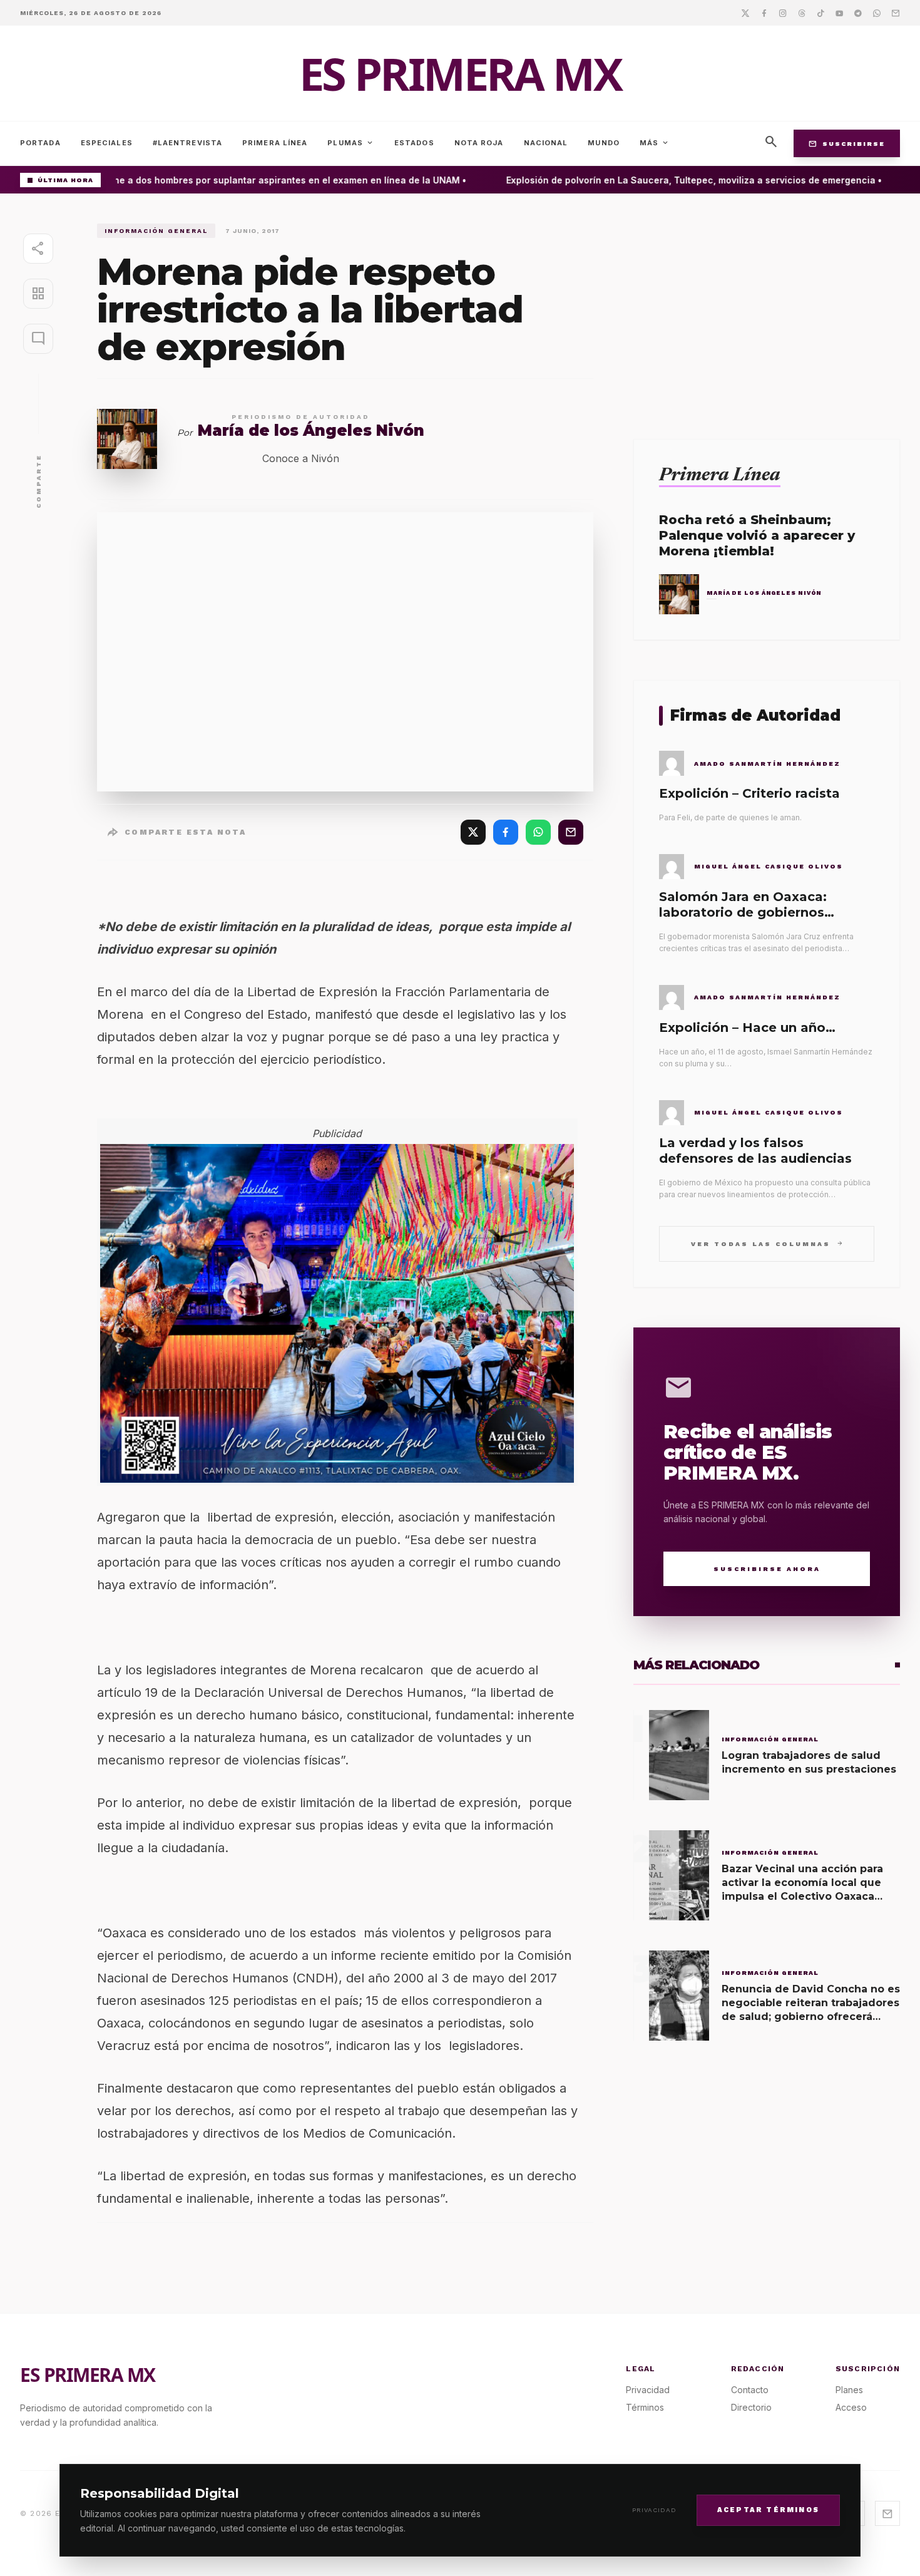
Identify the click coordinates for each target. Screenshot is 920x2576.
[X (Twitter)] (473, 832)
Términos (645, 2407)
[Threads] (802, 13)
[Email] (896, 13)
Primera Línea (275, 143)
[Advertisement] (767, 311)
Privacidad (654, 2510)
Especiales (107, 143)
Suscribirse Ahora (767, 1569)
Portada (40, 143)
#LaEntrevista (187, 143)
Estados (414, 143)
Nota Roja (479, 143)
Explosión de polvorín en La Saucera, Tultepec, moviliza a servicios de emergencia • (675, 180)
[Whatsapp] (877, 13)
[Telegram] (858, 13)
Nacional (546, 143)
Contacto (750, 2390)
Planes (849, 2390)
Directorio (751, 2407)
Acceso (851, 2407)
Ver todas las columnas (767, 1243)
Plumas (351, 143)
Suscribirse (847, 143)
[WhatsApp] (538, 832)
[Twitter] (745, 13)
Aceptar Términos (768, 2509)
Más (655, 143)
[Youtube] (839, 13)
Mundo (604, 143)
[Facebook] (764, 13)
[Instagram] (783, 13)
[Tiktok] (820, 13)
